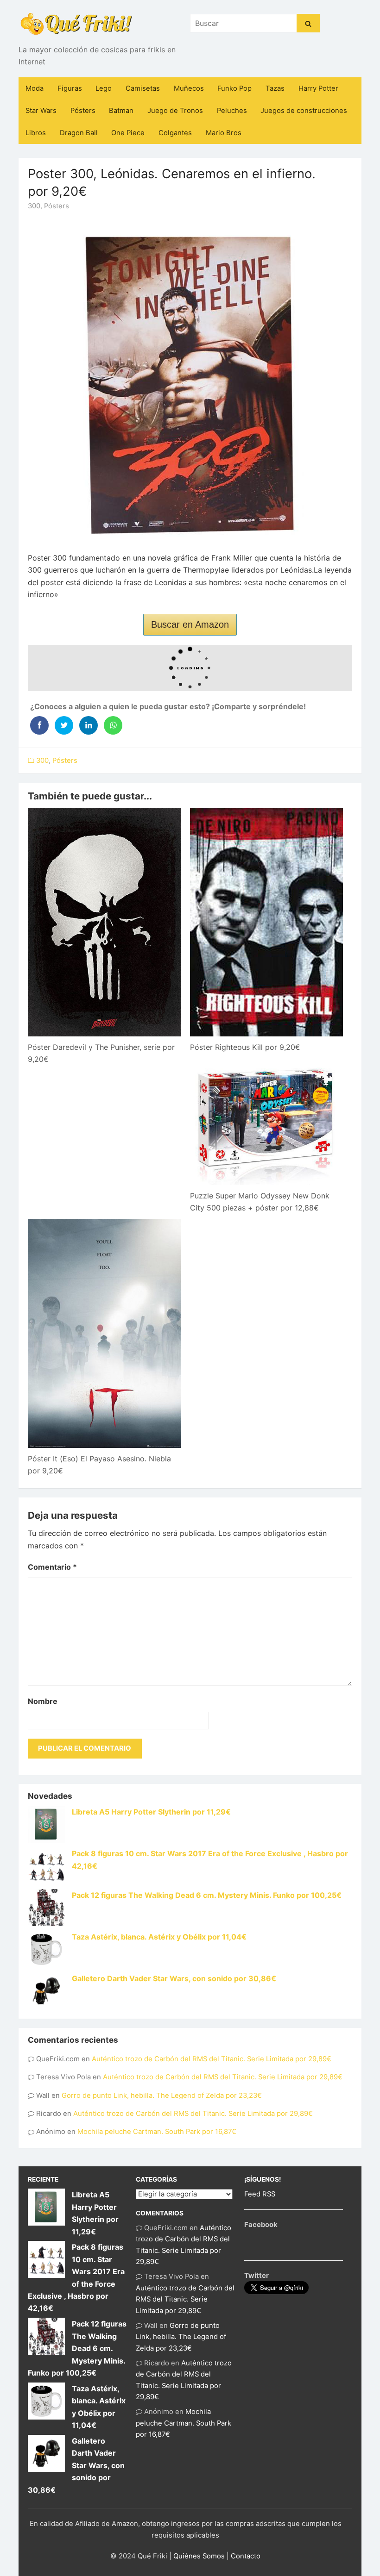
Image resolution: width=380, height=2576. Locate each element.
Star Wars (41, 111)
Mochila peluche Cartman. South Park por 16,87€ (157, 2132)
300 (34, 206)
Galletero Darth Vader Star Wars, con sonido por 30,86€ (174, 1978)
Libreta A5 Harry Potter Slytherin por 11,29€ (151, 1812)
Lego (104, 88)
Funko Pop (234, 88)
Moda (35, 88)
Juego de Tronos (175, 111)
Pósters (83, 111)
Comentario (52, 1567)
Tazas (275, 88)
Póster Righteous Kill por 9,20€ (245, 1047)
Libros (36, 133)
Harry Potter (318, 88)
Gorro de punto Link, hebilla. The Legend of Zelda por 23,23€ (162, 2096)
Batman (121, 111)
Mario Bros (224, 133)
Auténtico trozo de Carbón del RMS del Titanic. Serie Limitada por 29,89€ (212, 2059)
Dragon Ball (79, 133)
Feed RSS (260, 2194)
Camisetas (143, 88)
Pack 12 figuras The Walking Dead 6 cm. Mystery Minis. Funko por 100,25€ (207, 1895)
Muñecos (189, 88)
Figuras (70, 88)
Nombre (43, 1701)
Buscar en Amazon (190, 624)
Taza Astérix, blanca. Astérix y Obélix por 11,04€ (159, 1937)
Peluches (232, 111)
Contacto (246, 2556)
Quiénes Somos (199, 2556)
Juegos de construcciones (304, 111)
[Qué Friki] (76, 23)
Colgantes (175, 133)
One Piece (128, 133)
